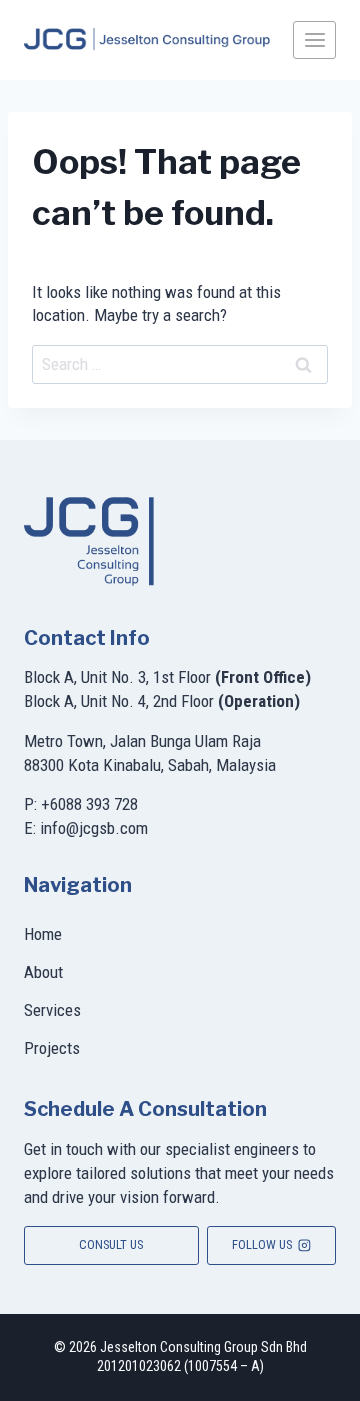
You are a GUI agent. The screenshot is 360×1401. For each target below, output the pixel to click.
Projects (52, 1048)
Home (43, 934)
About (43, 972)
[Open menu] (314, 39)
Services (52, 1010)
